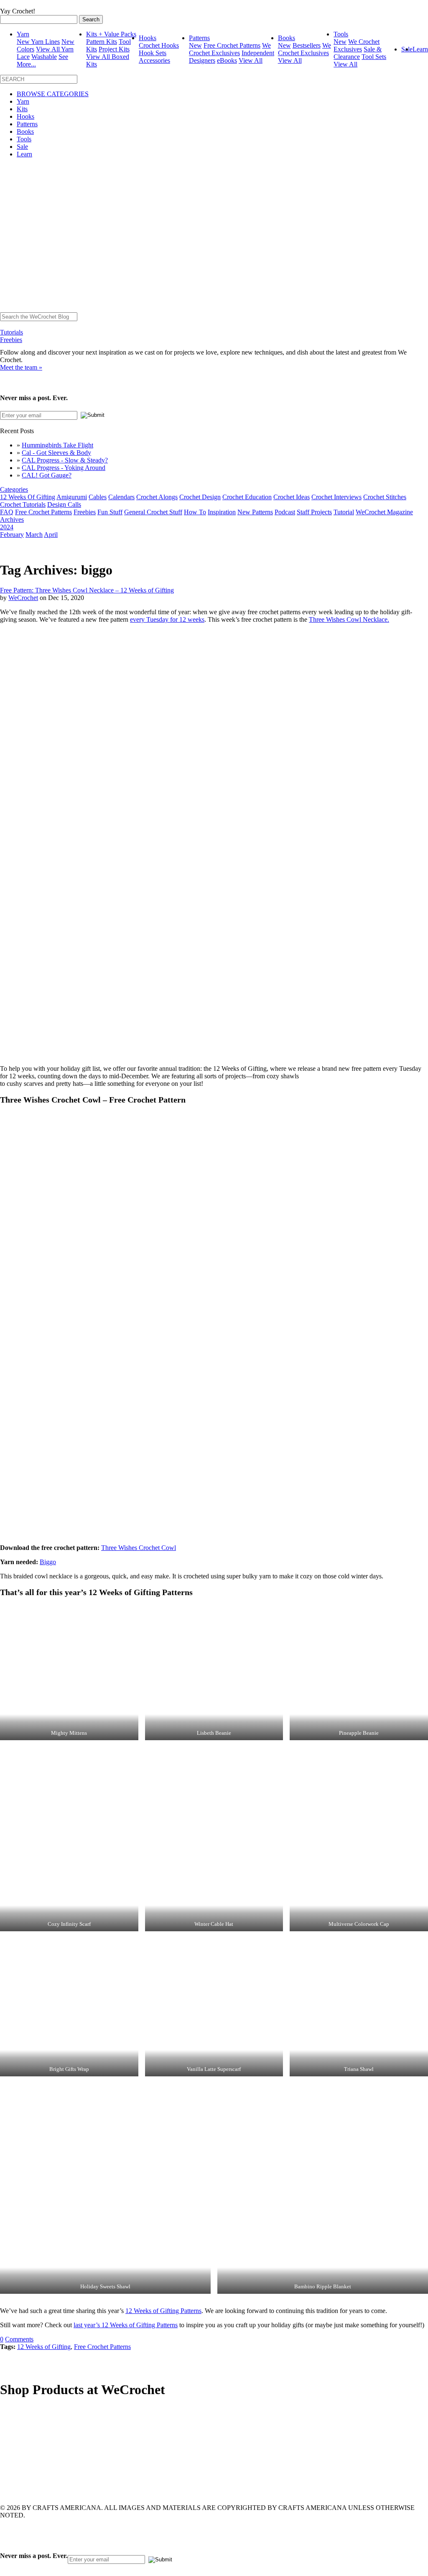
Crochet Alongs (157, 497)
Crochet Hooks (159, 45)
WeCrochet (23, 598)
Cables (98, 497)
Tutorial (344, 512)
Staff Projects (314, 512)
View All (251, 60)
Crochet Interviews (336, 497)
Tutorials (11, 332)
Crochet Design (200, 497)
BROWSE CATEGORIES (53, 94)
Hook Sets (153, 53)
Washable (44, 57)
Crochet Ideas (292, 497)
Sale (22, 147)
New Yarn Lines (38, 42)
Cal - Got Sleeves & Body (56, 453)
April (51, 535)
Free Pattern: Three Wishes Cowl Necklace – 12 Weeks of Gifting (87, 590)
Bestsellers (307, 45)
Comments (19, 2339)
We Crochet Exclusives (230, 49)
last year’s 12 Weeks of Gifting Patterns (126, 2325)
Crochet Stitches (385, 497)
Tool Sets (374, 57)
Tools (341, 34)
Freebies (11, 340)
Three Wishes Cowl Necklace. (349, 619)
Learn (420, 49)
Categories (14, 489)
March (34, 535)
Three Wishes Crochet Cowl (139, 1548)
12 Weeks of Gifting (44, 2347)
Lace (23, 57)
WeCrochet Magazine (384, 512)
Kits (22, 109)
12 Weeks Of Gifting (28, 497)
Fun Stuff (110, 512)
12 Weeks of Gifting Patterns (163, 2311)
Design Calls (64, 504)
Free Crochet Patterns (232, 45)
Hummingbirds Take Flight (57, 445)
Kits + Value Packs (111, 34)
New (195, 45)
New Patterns (255, 512)
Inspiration (222, 512)
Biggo (48, 1562)
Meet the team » (21, 367)
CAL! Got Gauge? (47, 475)
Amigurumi (72, 497)
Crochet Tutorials (23, 504)
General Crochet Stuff (153, 512)
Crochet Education (247, 497)
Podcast (285, 512)
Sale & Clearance (358, 53)
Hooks (148, 38)
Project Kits (114, 49)
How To (195, 512)
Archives (12, 520)
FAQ (7, 512)
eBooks (227, 60)
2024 (7, 527)
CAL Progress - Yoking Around (64, 468)
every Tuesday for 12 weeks (167, 619)
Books (287, 38)
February (12, 535)
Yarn (23, 34)
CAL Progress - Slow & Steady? (65, 460)
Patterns (199, 38)
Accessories (154, 60)
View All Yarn (55, 49)
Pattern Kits (102, 42)
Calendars (121, 497)
